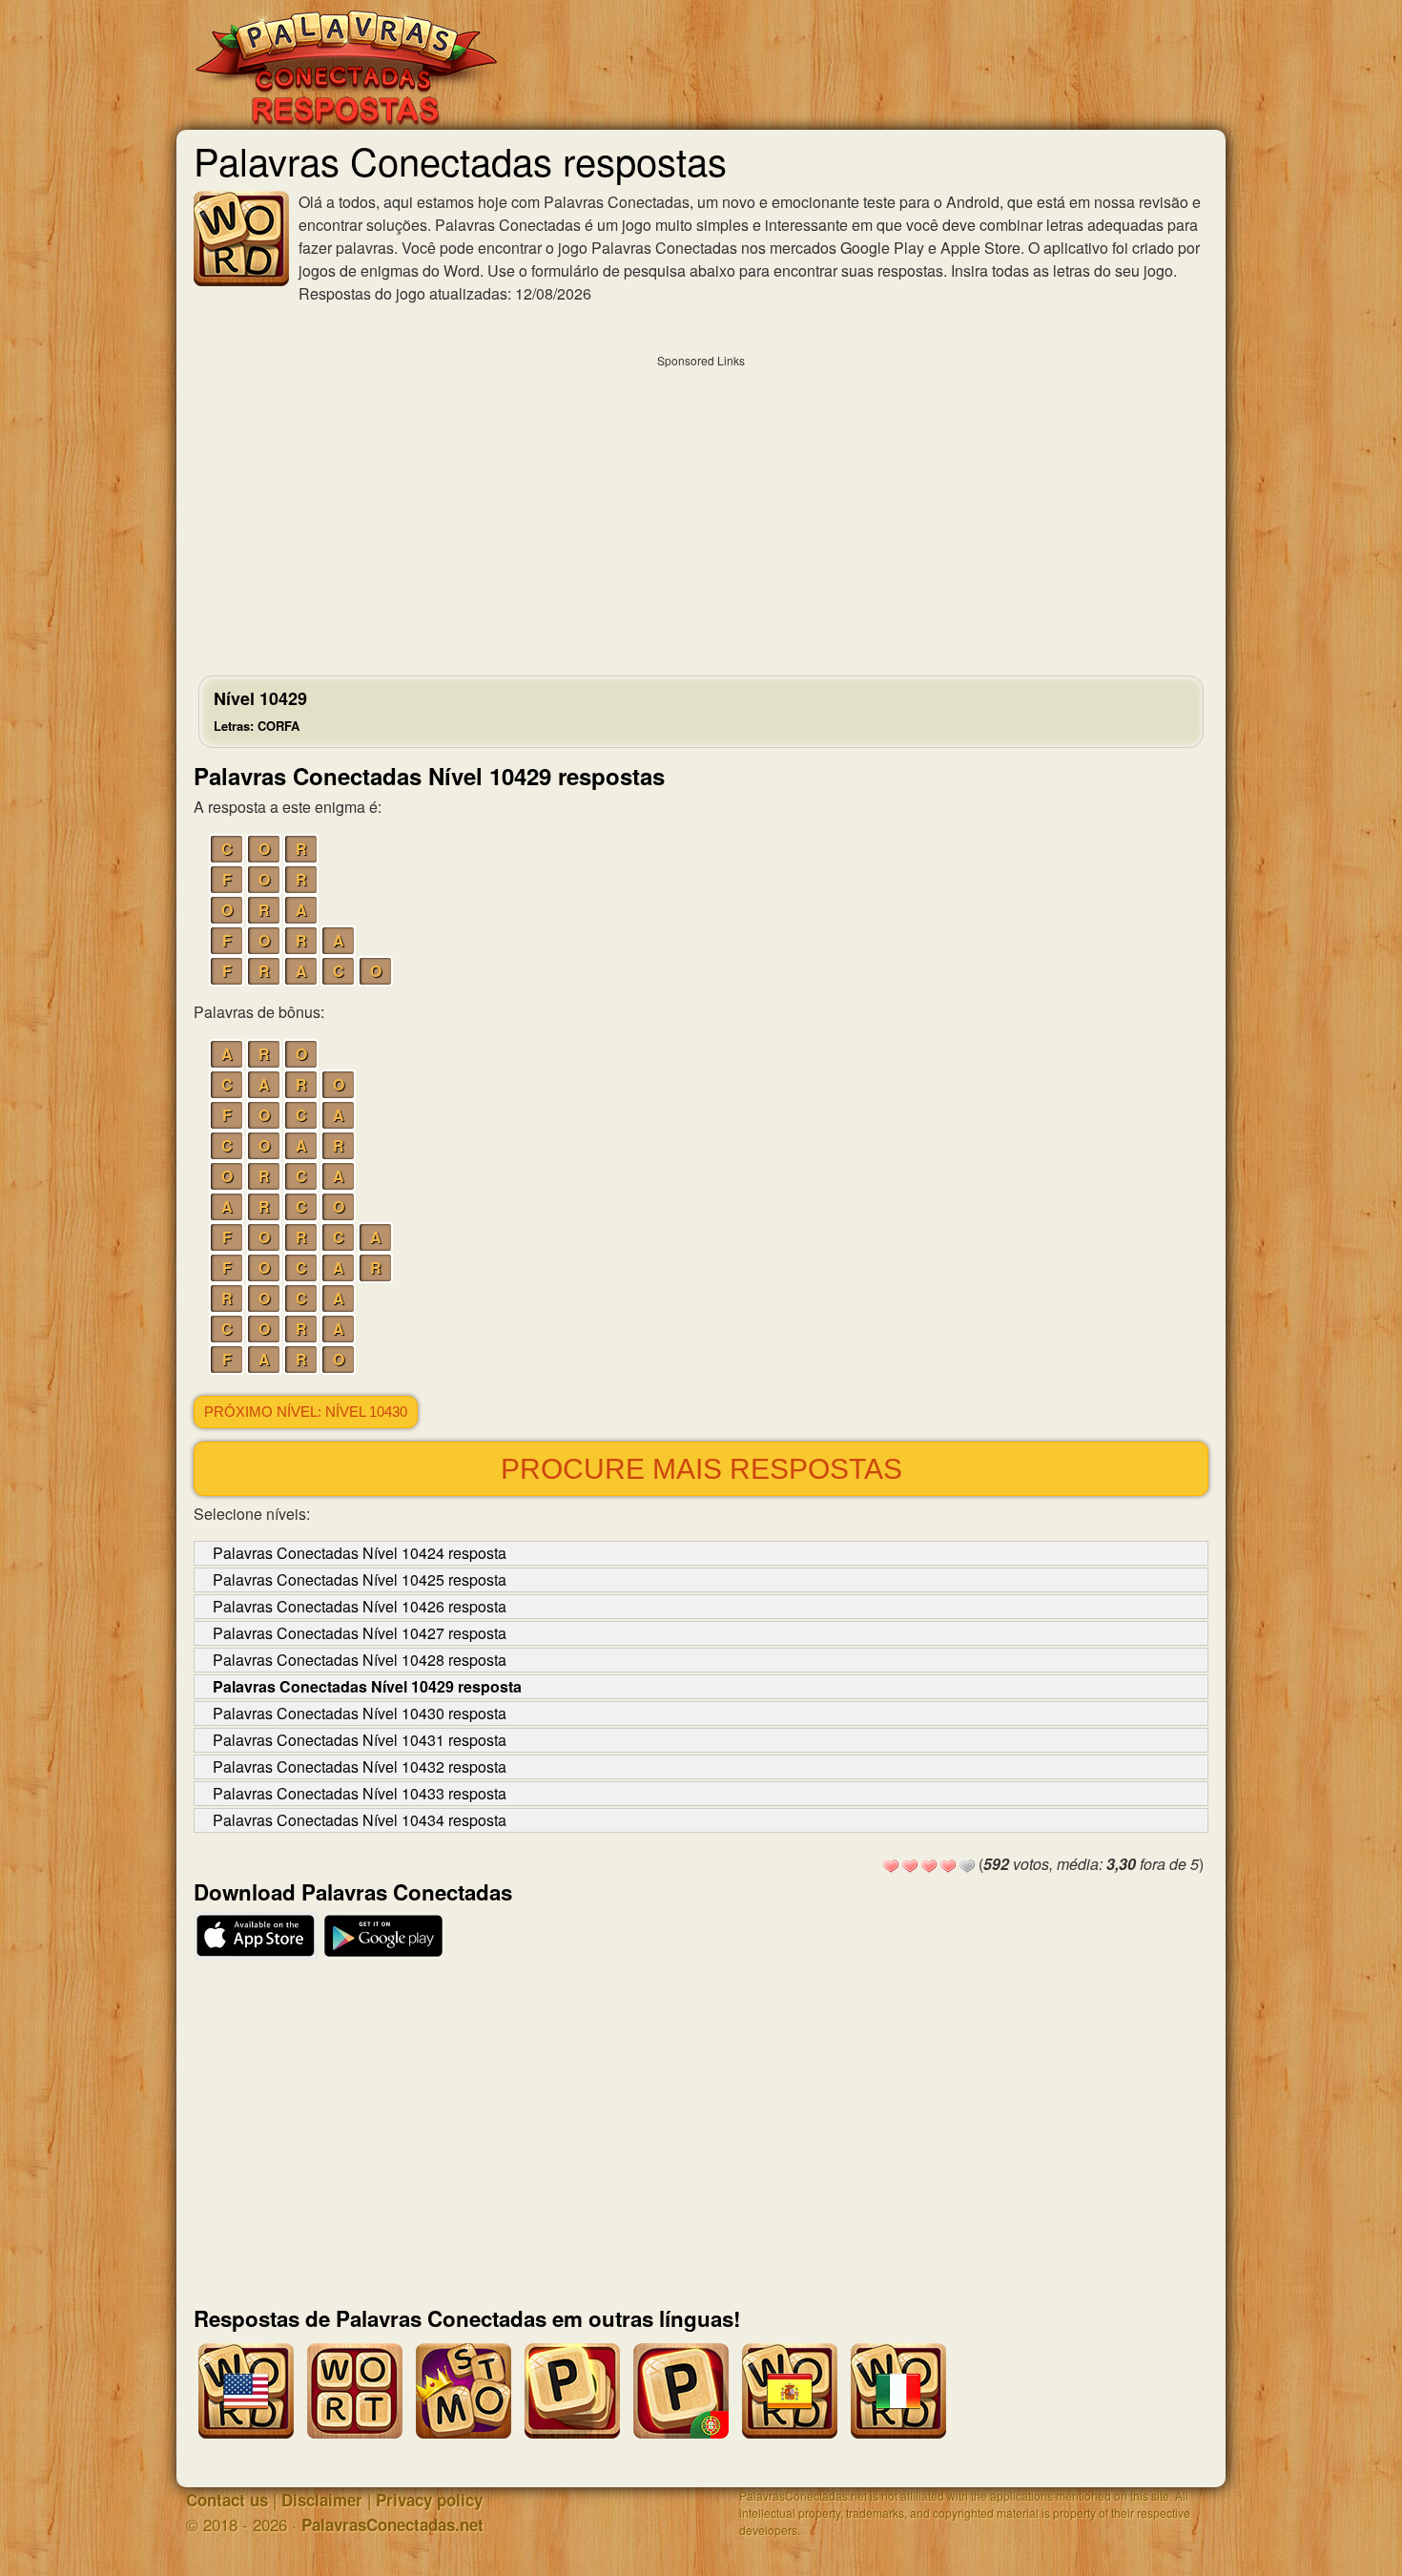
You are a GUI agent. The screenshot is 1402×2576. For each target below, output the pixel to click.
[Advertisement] (701, 510)
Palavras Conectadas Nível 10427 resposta (360, 1633)
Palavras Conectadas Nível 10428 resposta (360, 1660)
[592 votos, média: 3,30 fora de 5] (891, 1866)
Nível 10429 (260, 710)
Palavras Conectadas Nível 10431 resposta (360, 1740)
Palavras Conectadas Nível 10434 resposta (360, 1820)
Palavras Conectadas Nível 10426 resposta (360, 1606)
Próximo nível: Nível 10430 (306, 1412)
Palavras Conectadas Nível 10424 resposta (360, 1553)
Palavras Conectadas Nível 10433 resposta (360, 1793)
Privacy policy (429, 2500)
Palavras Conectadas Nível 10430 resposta (360, 1713)
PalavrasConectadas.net (392, 2524)
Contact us (227, 2500)
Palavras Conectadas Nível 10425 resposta (360, 1579)
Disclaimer (322, 2500)
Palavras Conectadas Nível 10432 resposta (360, 1766)
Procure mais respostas (701, 1469)
